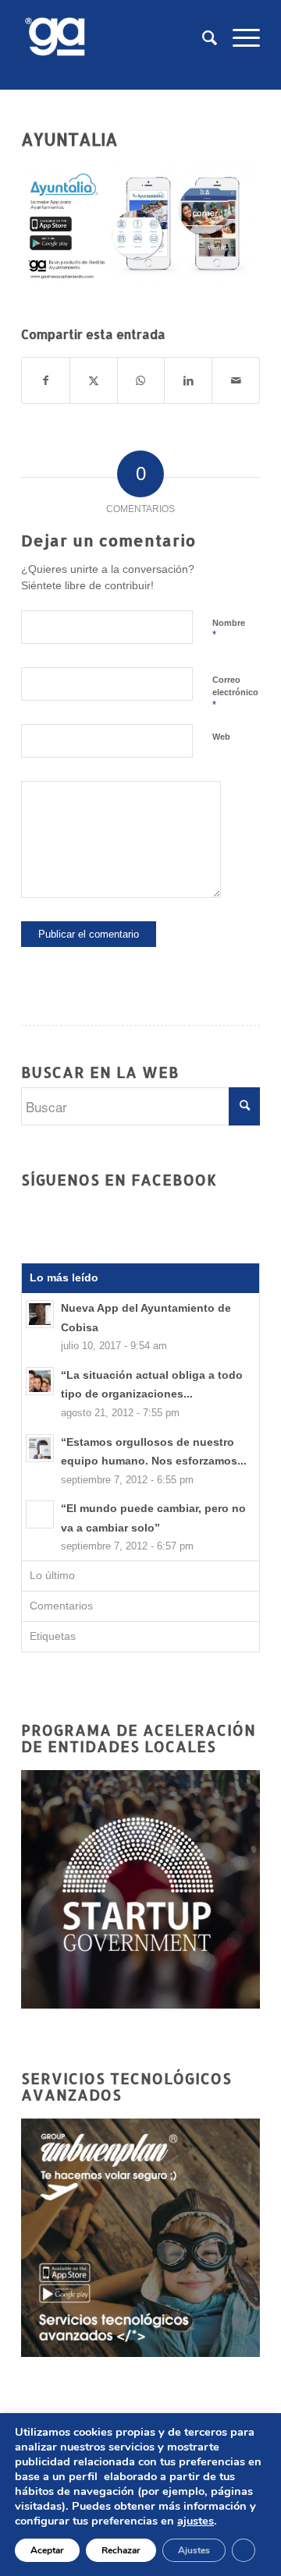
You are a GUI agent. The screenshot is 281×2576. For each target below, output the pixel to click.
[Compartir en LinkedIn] (188, 380)
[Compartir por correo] (236, 380)
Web (221, 737)
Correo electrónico (235, 693)
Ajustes (194, 2550)
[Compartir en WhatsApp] (141, 380)
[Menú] (238, 38)
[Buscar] (202, 38)
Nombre (229, 630)
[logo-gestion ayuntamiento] (117, 38)
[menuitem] (202, 38)
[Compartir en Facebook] (46, 380)
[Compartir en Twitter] (94, 380)
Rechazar (121, 2550)
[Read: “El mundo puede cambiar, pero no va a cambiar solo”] (40, 1514)
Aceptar (47, 2550)
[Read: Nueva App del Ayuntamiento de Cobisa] (40, 1314)
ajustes (196, 2521)
